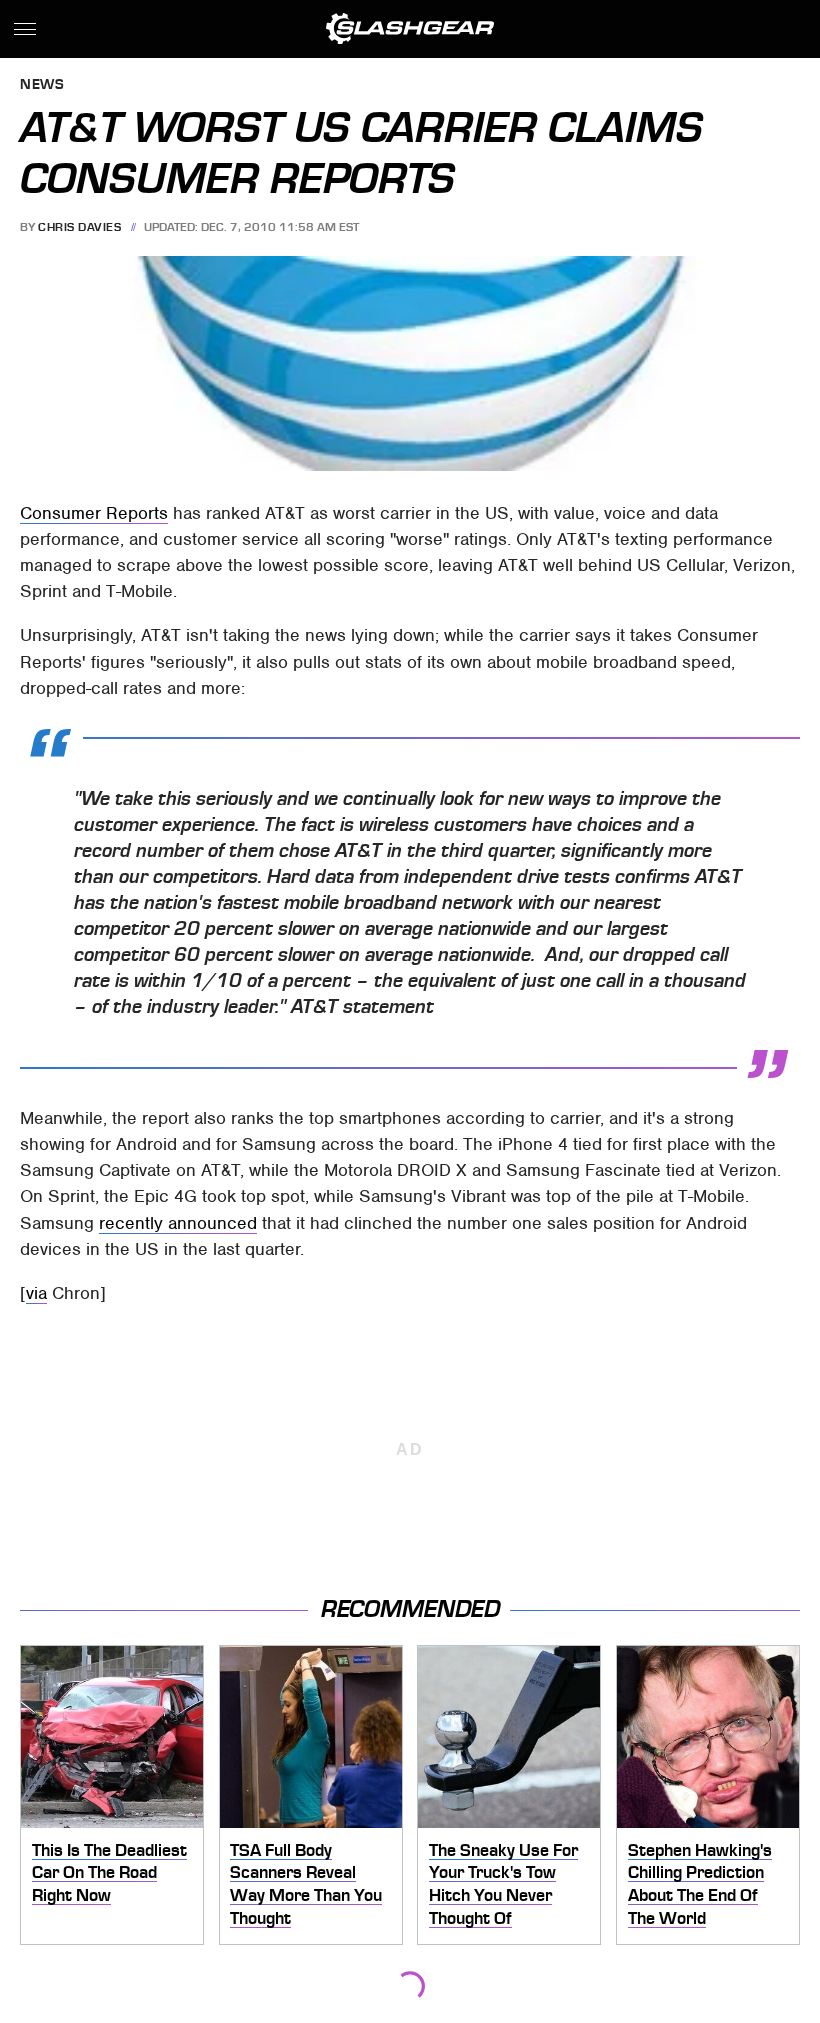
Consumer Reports (94, 513)
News (42, 85)
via (36, 1293)
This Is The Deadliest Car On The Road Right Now (109, 1872)
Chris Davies (79, 227)
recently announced (178, 1223)
